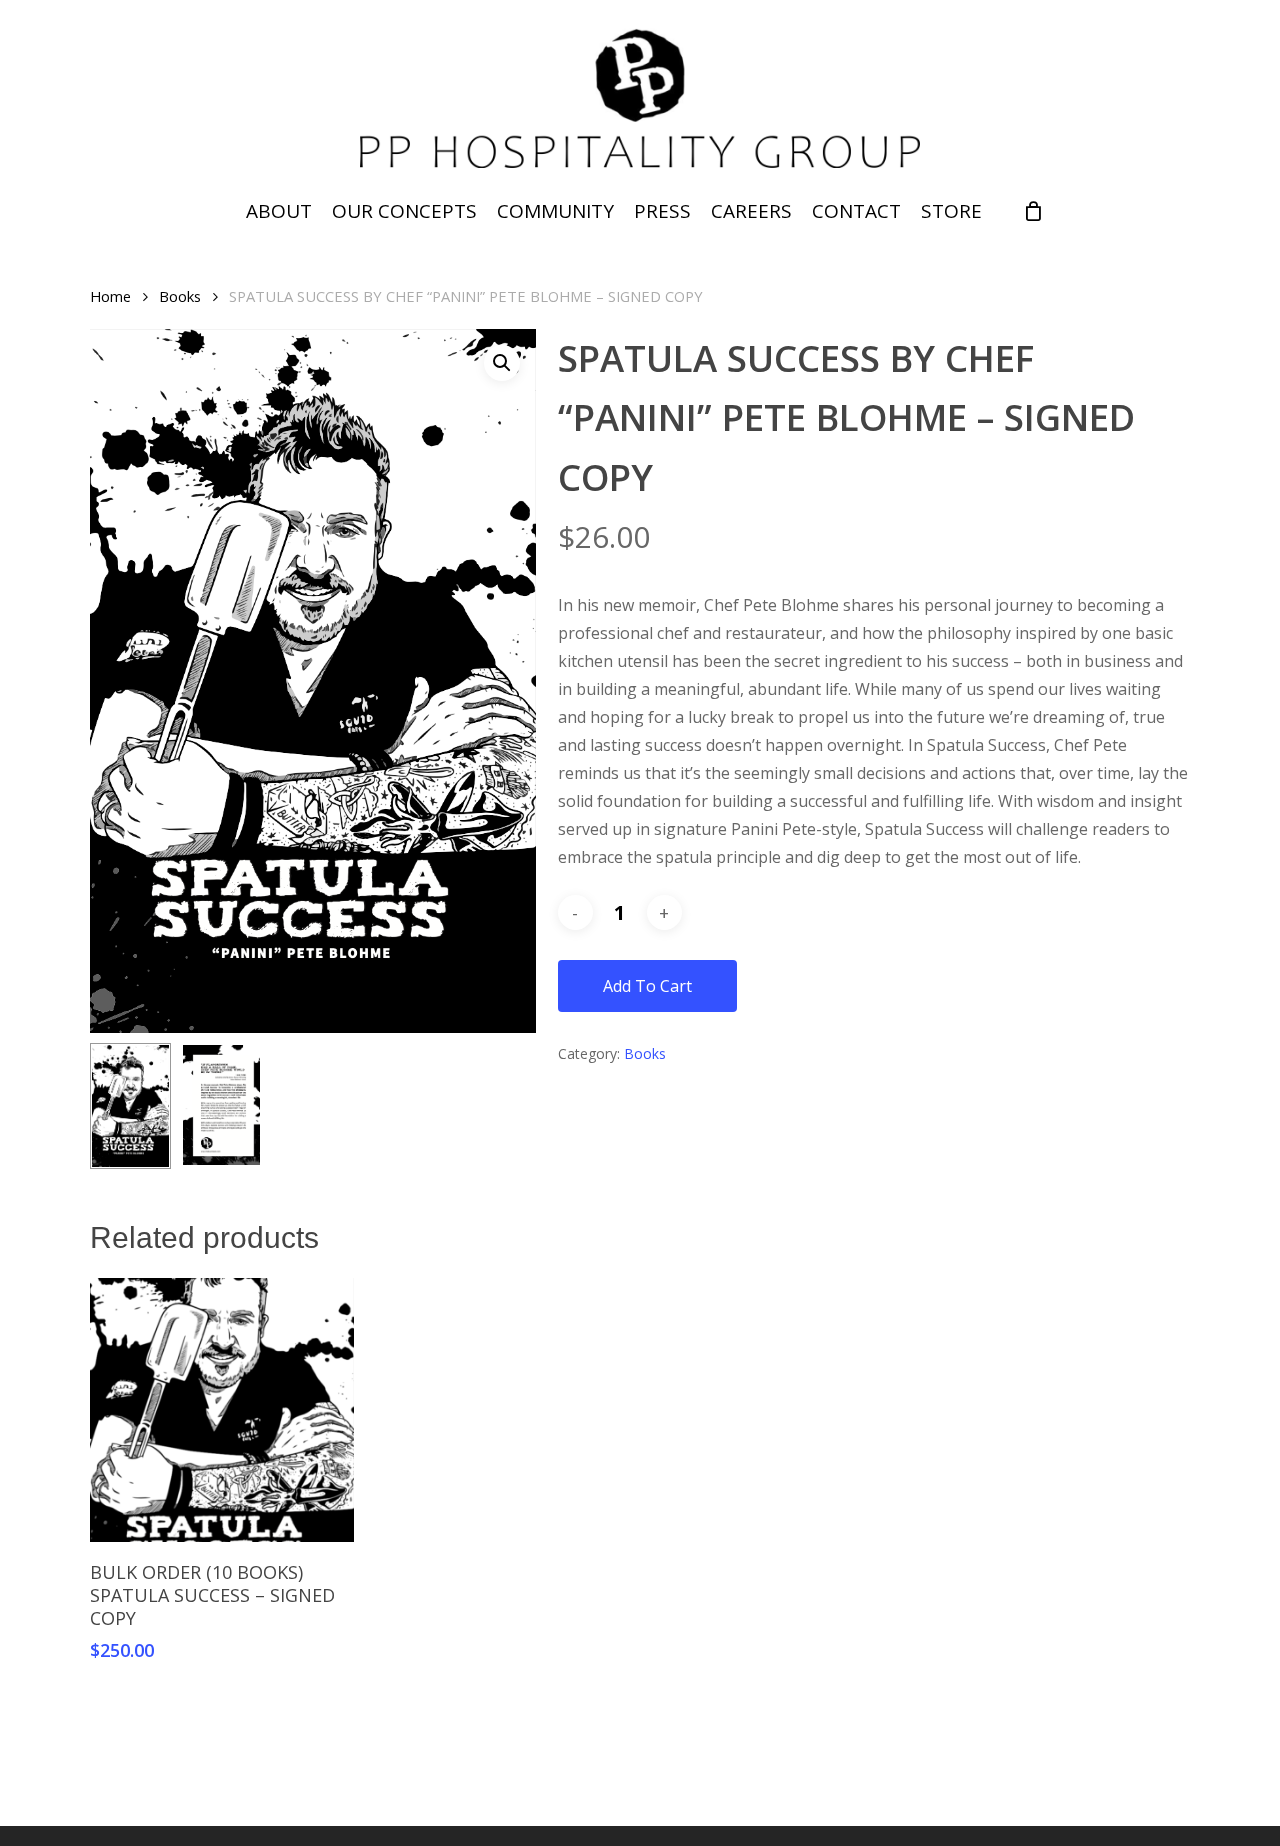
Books (180, 296)
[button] (502, 363)
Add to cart (647, 986)
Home (110, 296)
